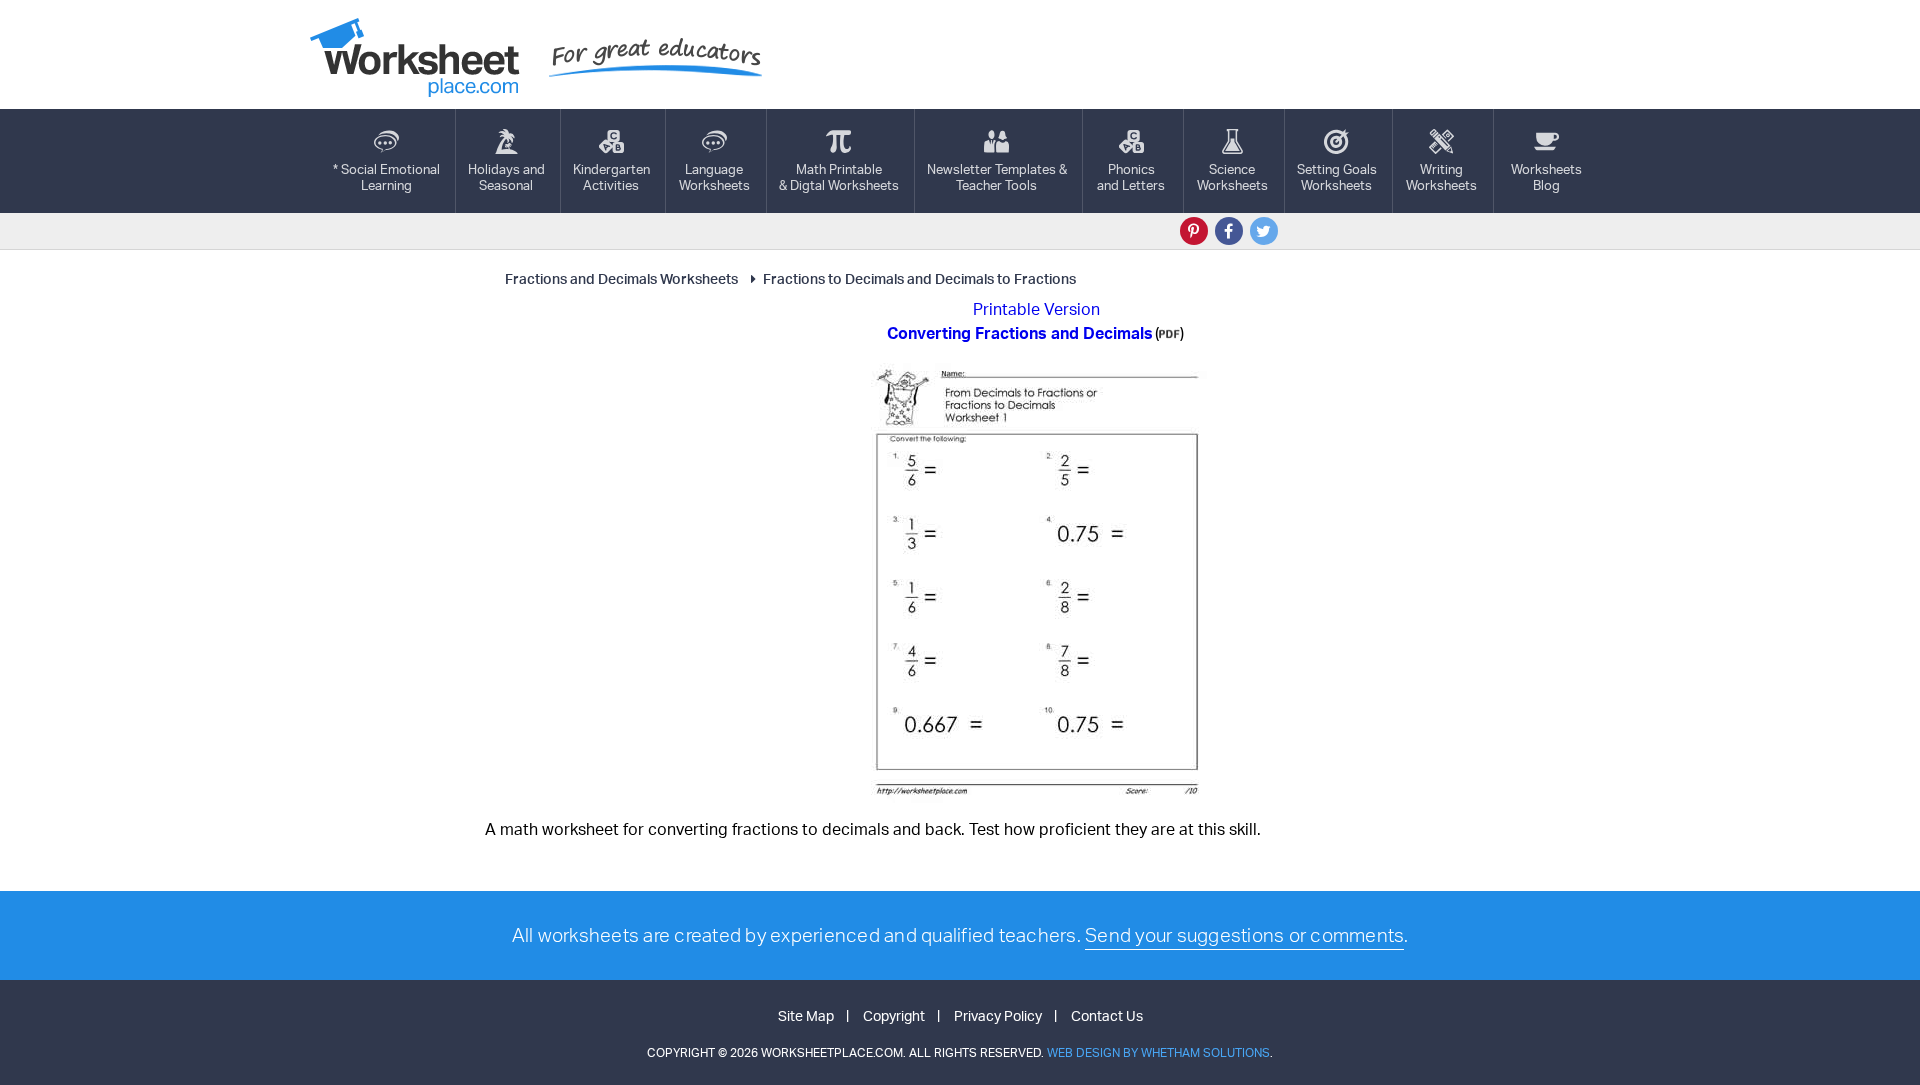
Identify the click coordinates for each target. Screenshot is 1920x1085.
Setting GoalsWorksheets (1337, 177)
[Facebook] (1229, 231)
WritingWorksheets (1441, 177)
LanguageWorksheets (714, 177)
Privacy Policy (998, 1015)
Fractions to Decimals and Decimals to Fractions (919, 278)
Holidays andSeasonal (506, 177)
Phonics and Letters (1131, 177)
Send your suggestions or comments (1244, 935)
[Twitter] (1264, 231)
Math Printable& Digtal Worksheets (839, 177)
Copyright (894, 1015)
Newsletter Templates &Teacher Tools (997, 177)
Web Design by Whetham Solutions (1158, 1052)
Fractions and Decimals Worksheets (621, 278)
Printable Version (1036, 309)
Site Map (806, 1015)
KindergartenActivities (611, 177)
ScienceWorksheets (1232, 177)
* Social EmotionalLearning (386, 177)
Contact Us (1107, 1015)
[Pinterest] (1194, 231)
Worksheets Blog (1546, 177)
